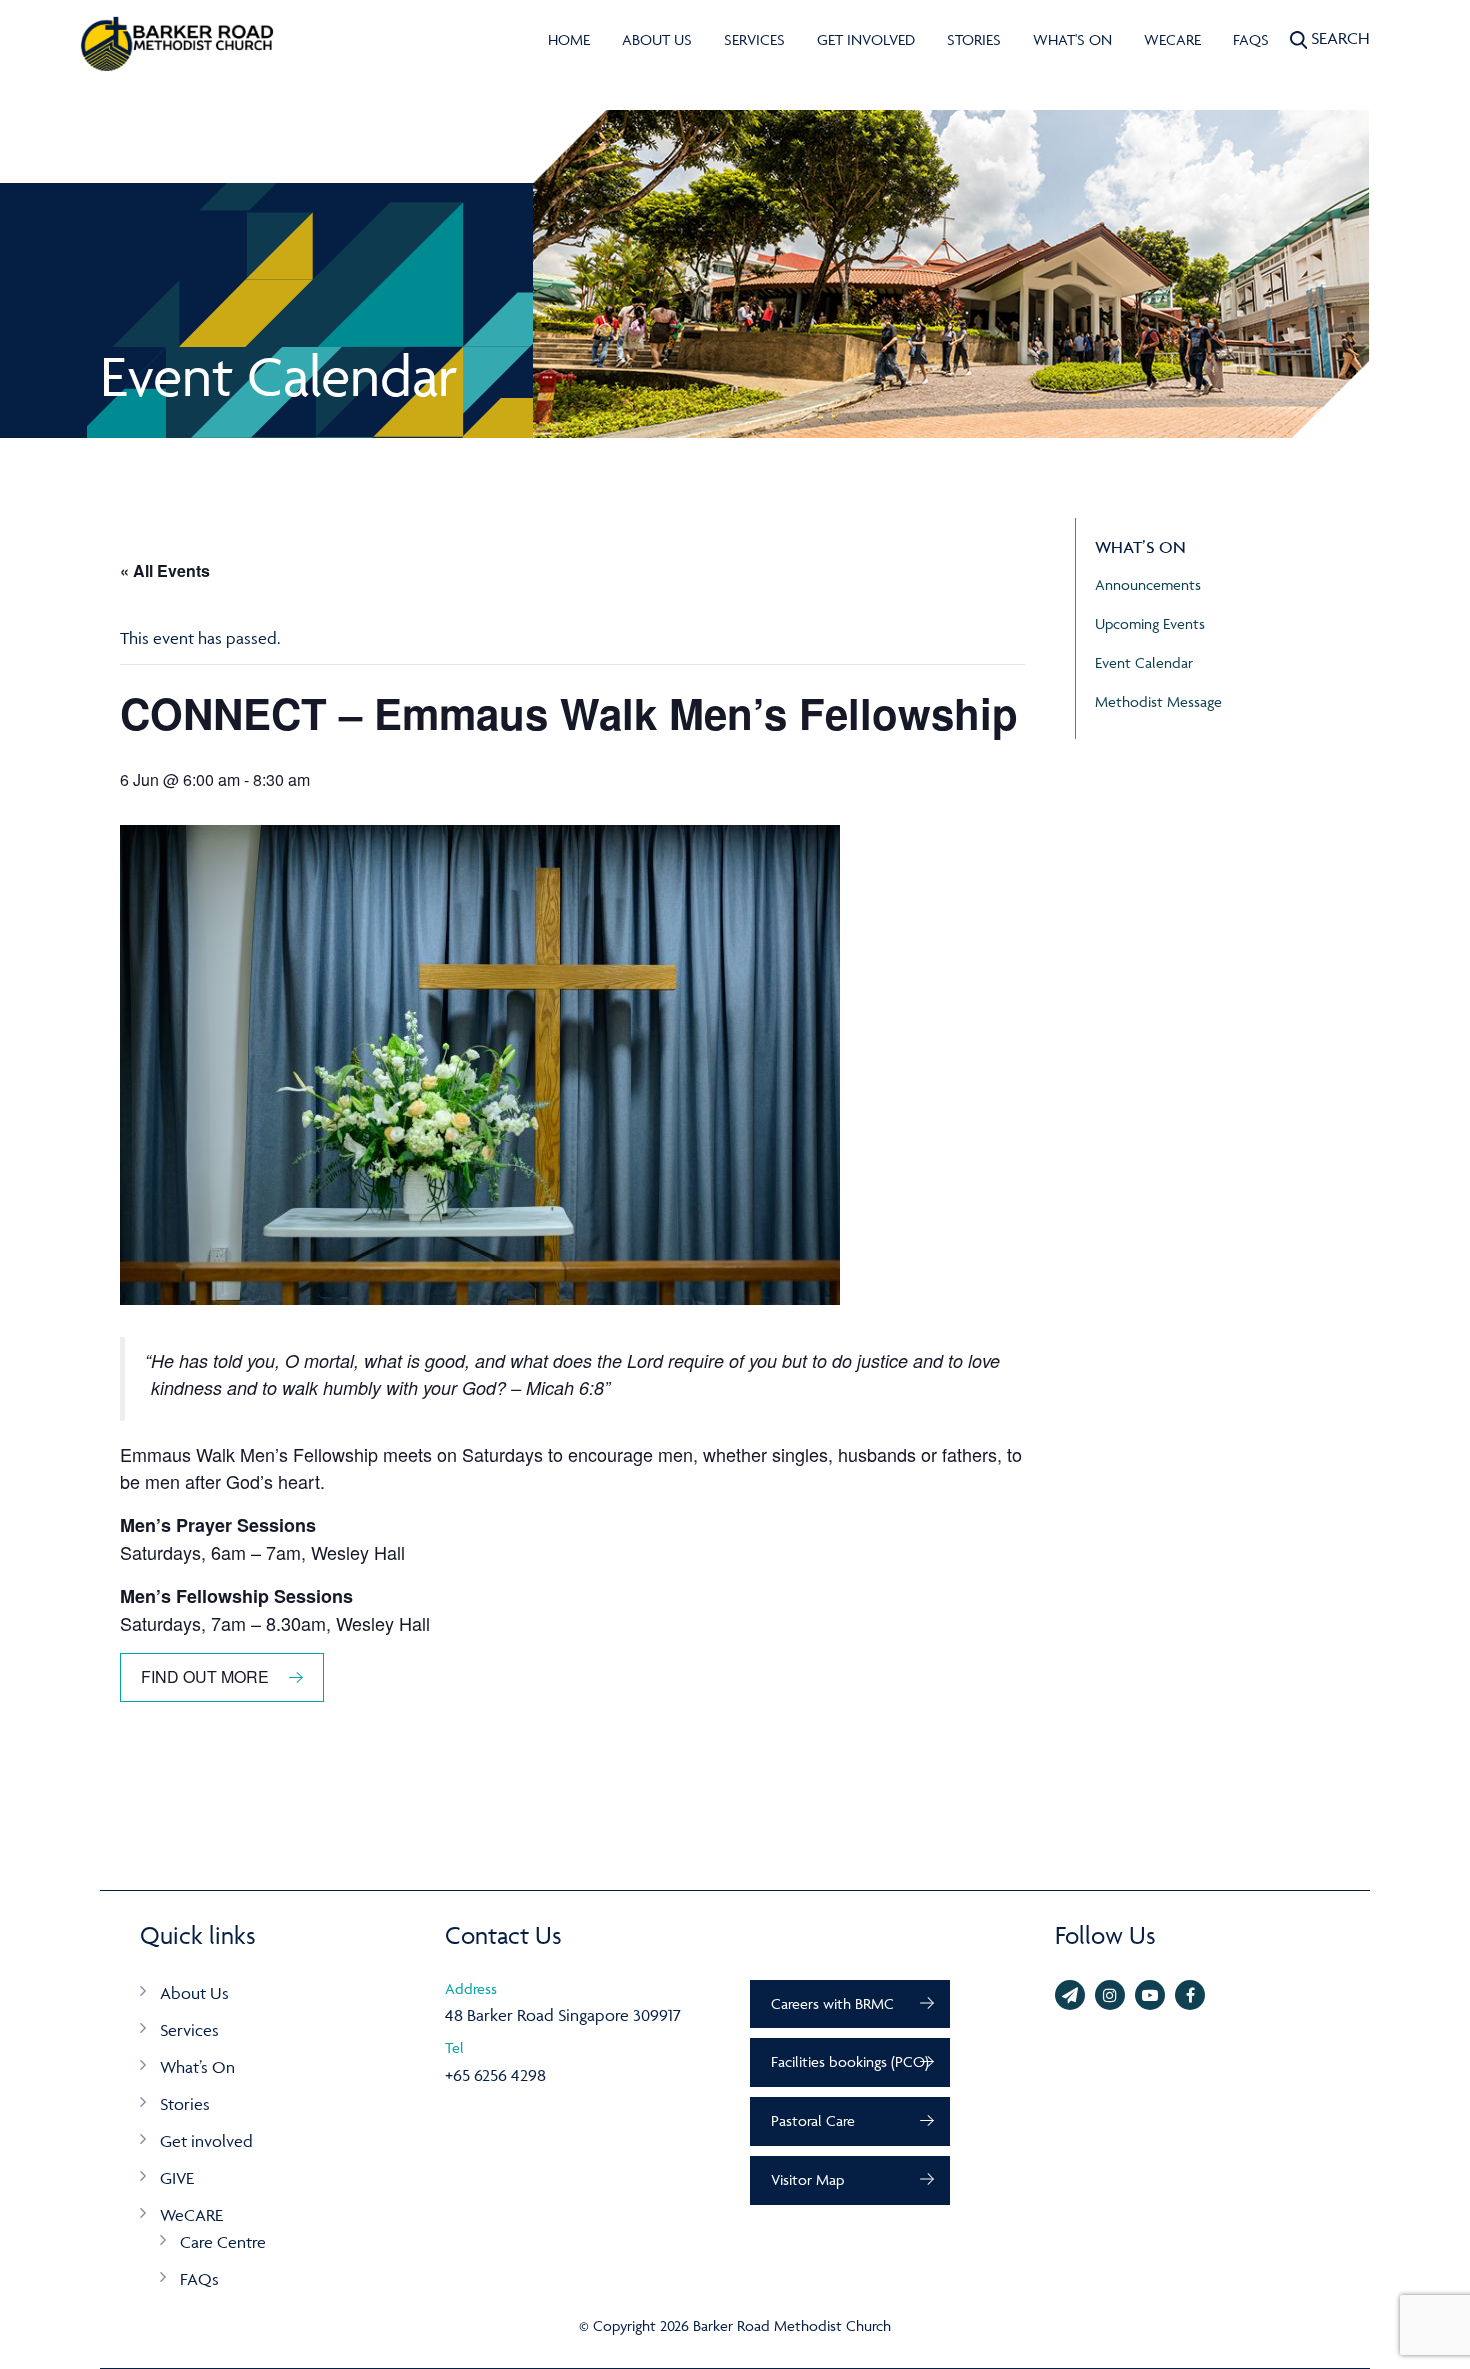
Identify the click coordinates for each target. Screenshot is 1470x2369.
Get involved (866, 39)
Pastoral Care (813, 2120)
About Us (657, 39)
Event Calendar (1144, 662)
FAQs (1251, 39)
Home (569, 39)
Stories (974, 39)
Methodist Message (1158, 701)
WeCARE (1172, 39)
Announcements (1148, 584)
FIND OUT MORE (205, 1676)
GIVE (177, 2178)
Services (754, 39)
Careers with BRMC (832, 2003)
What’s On (197, 2067)
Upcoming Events (1150, 623)
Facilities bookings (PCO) (850, 2061)
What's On (1072, 39)
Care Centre (223, 2242)
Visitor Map (807, 2179)
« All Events (165, 570)
